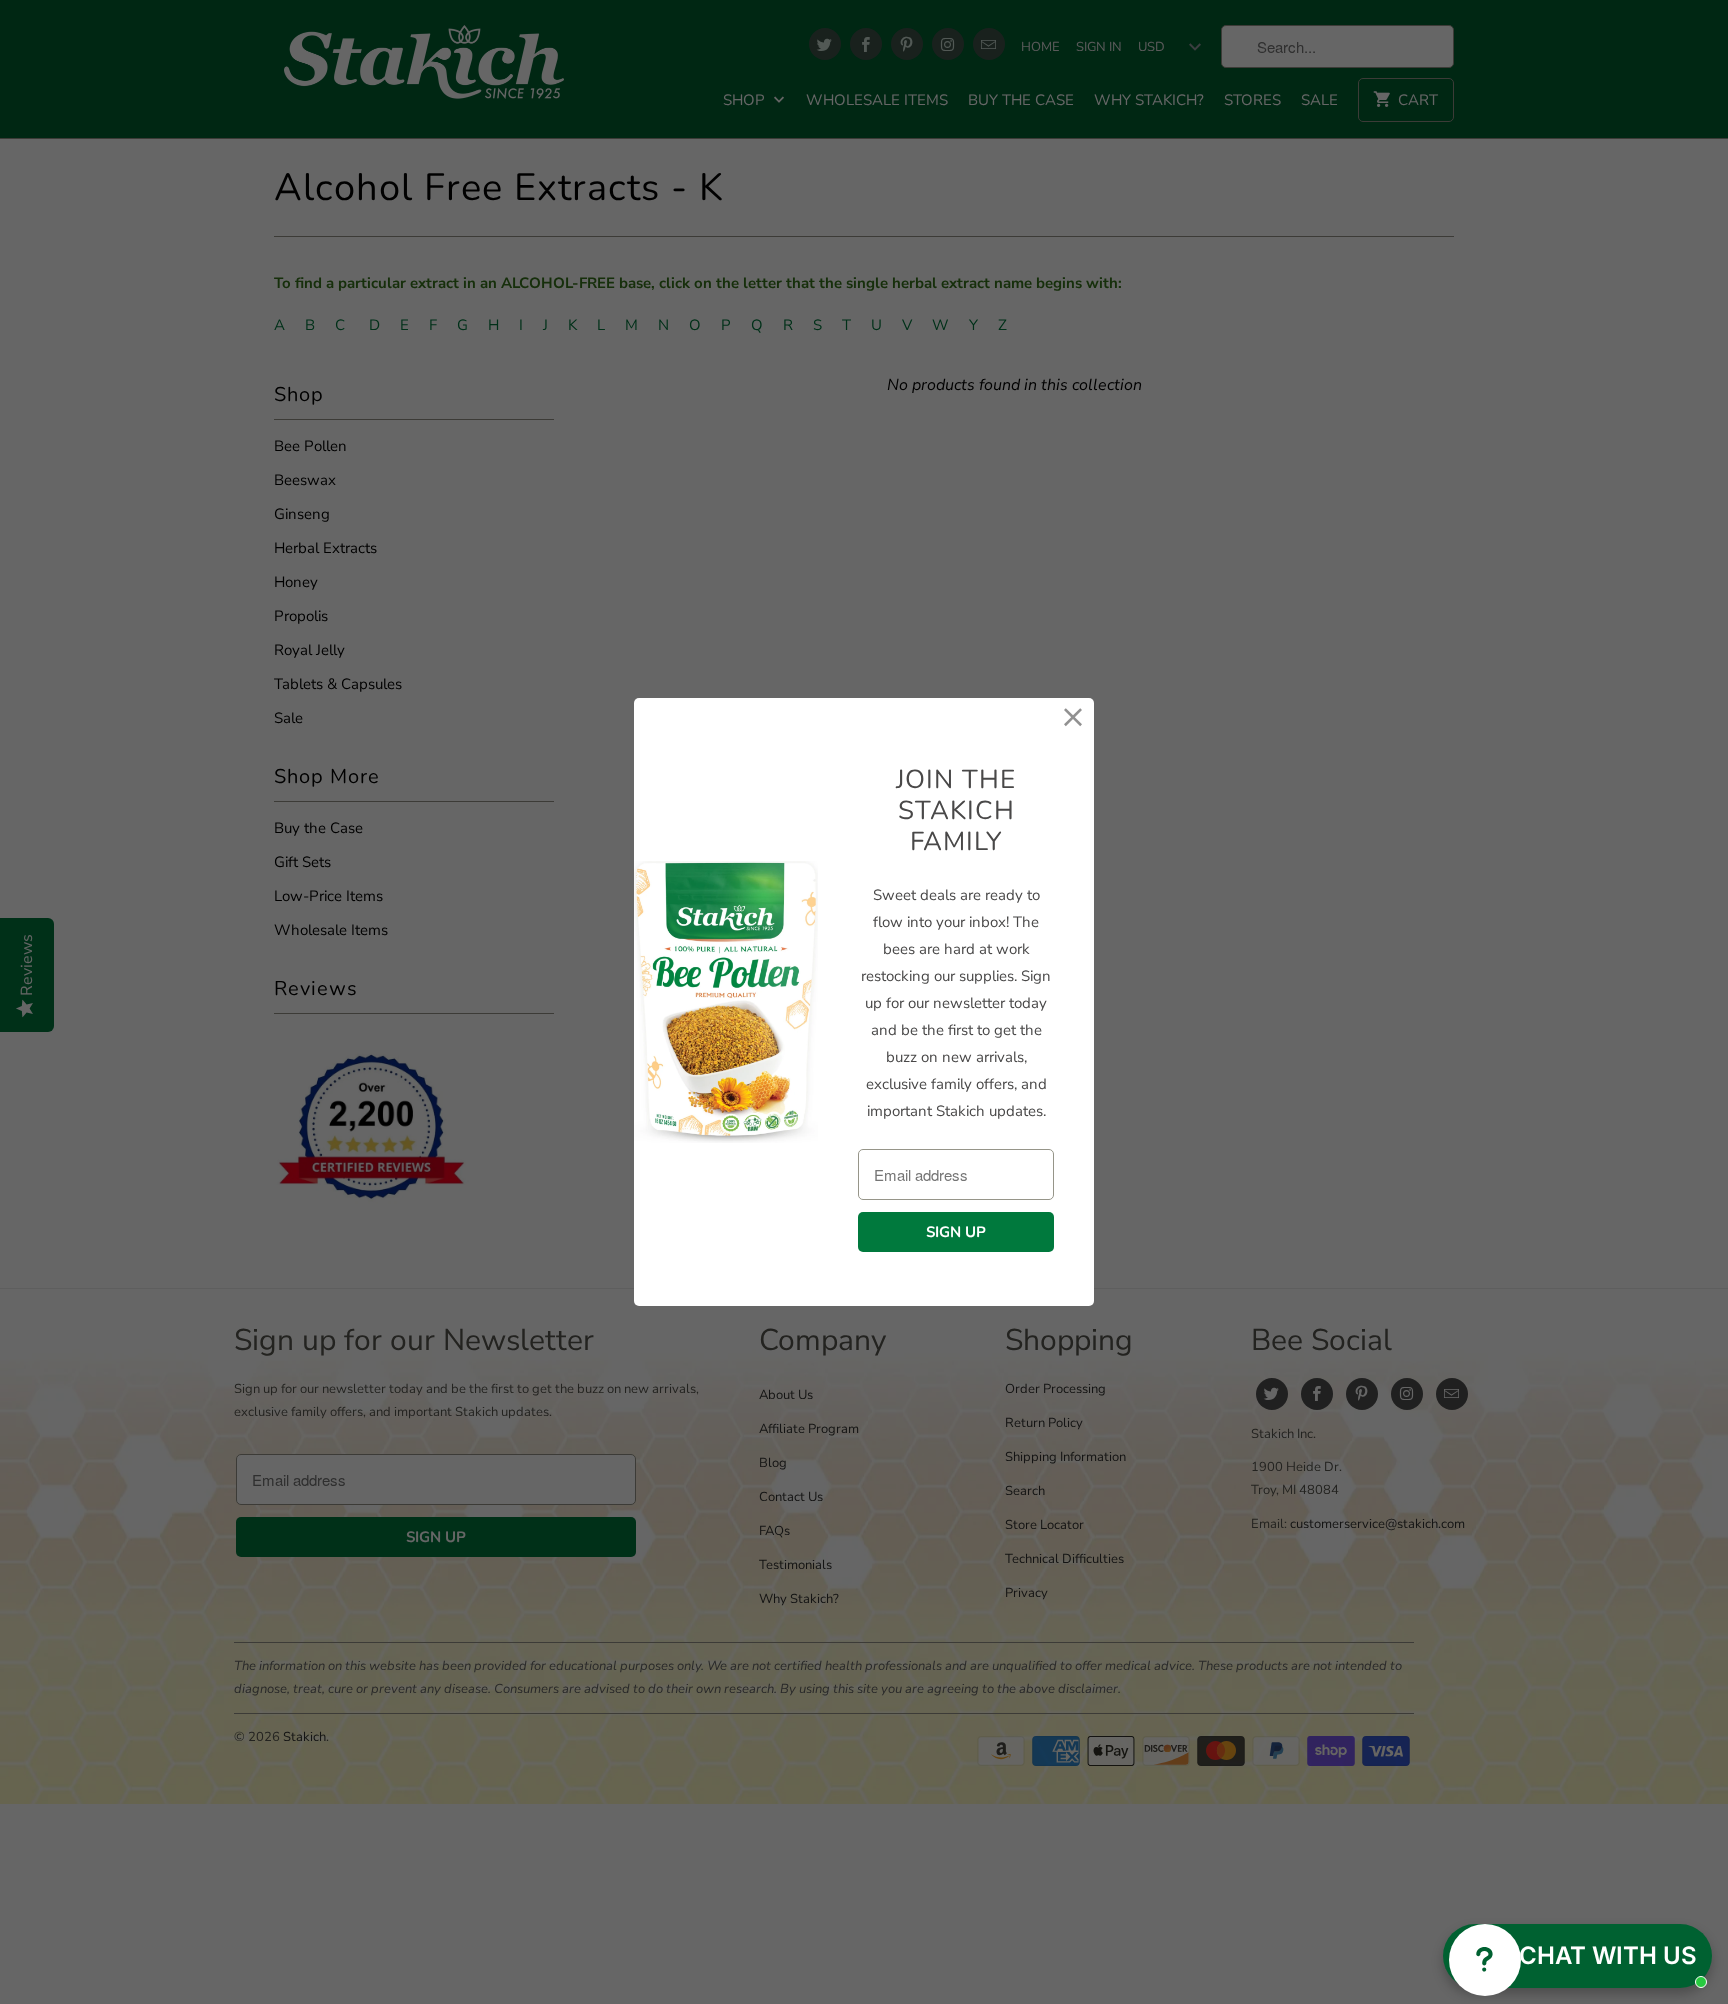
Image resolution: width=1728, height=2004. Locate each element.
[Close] (1073, 718)
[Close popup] (1691, 1810)
